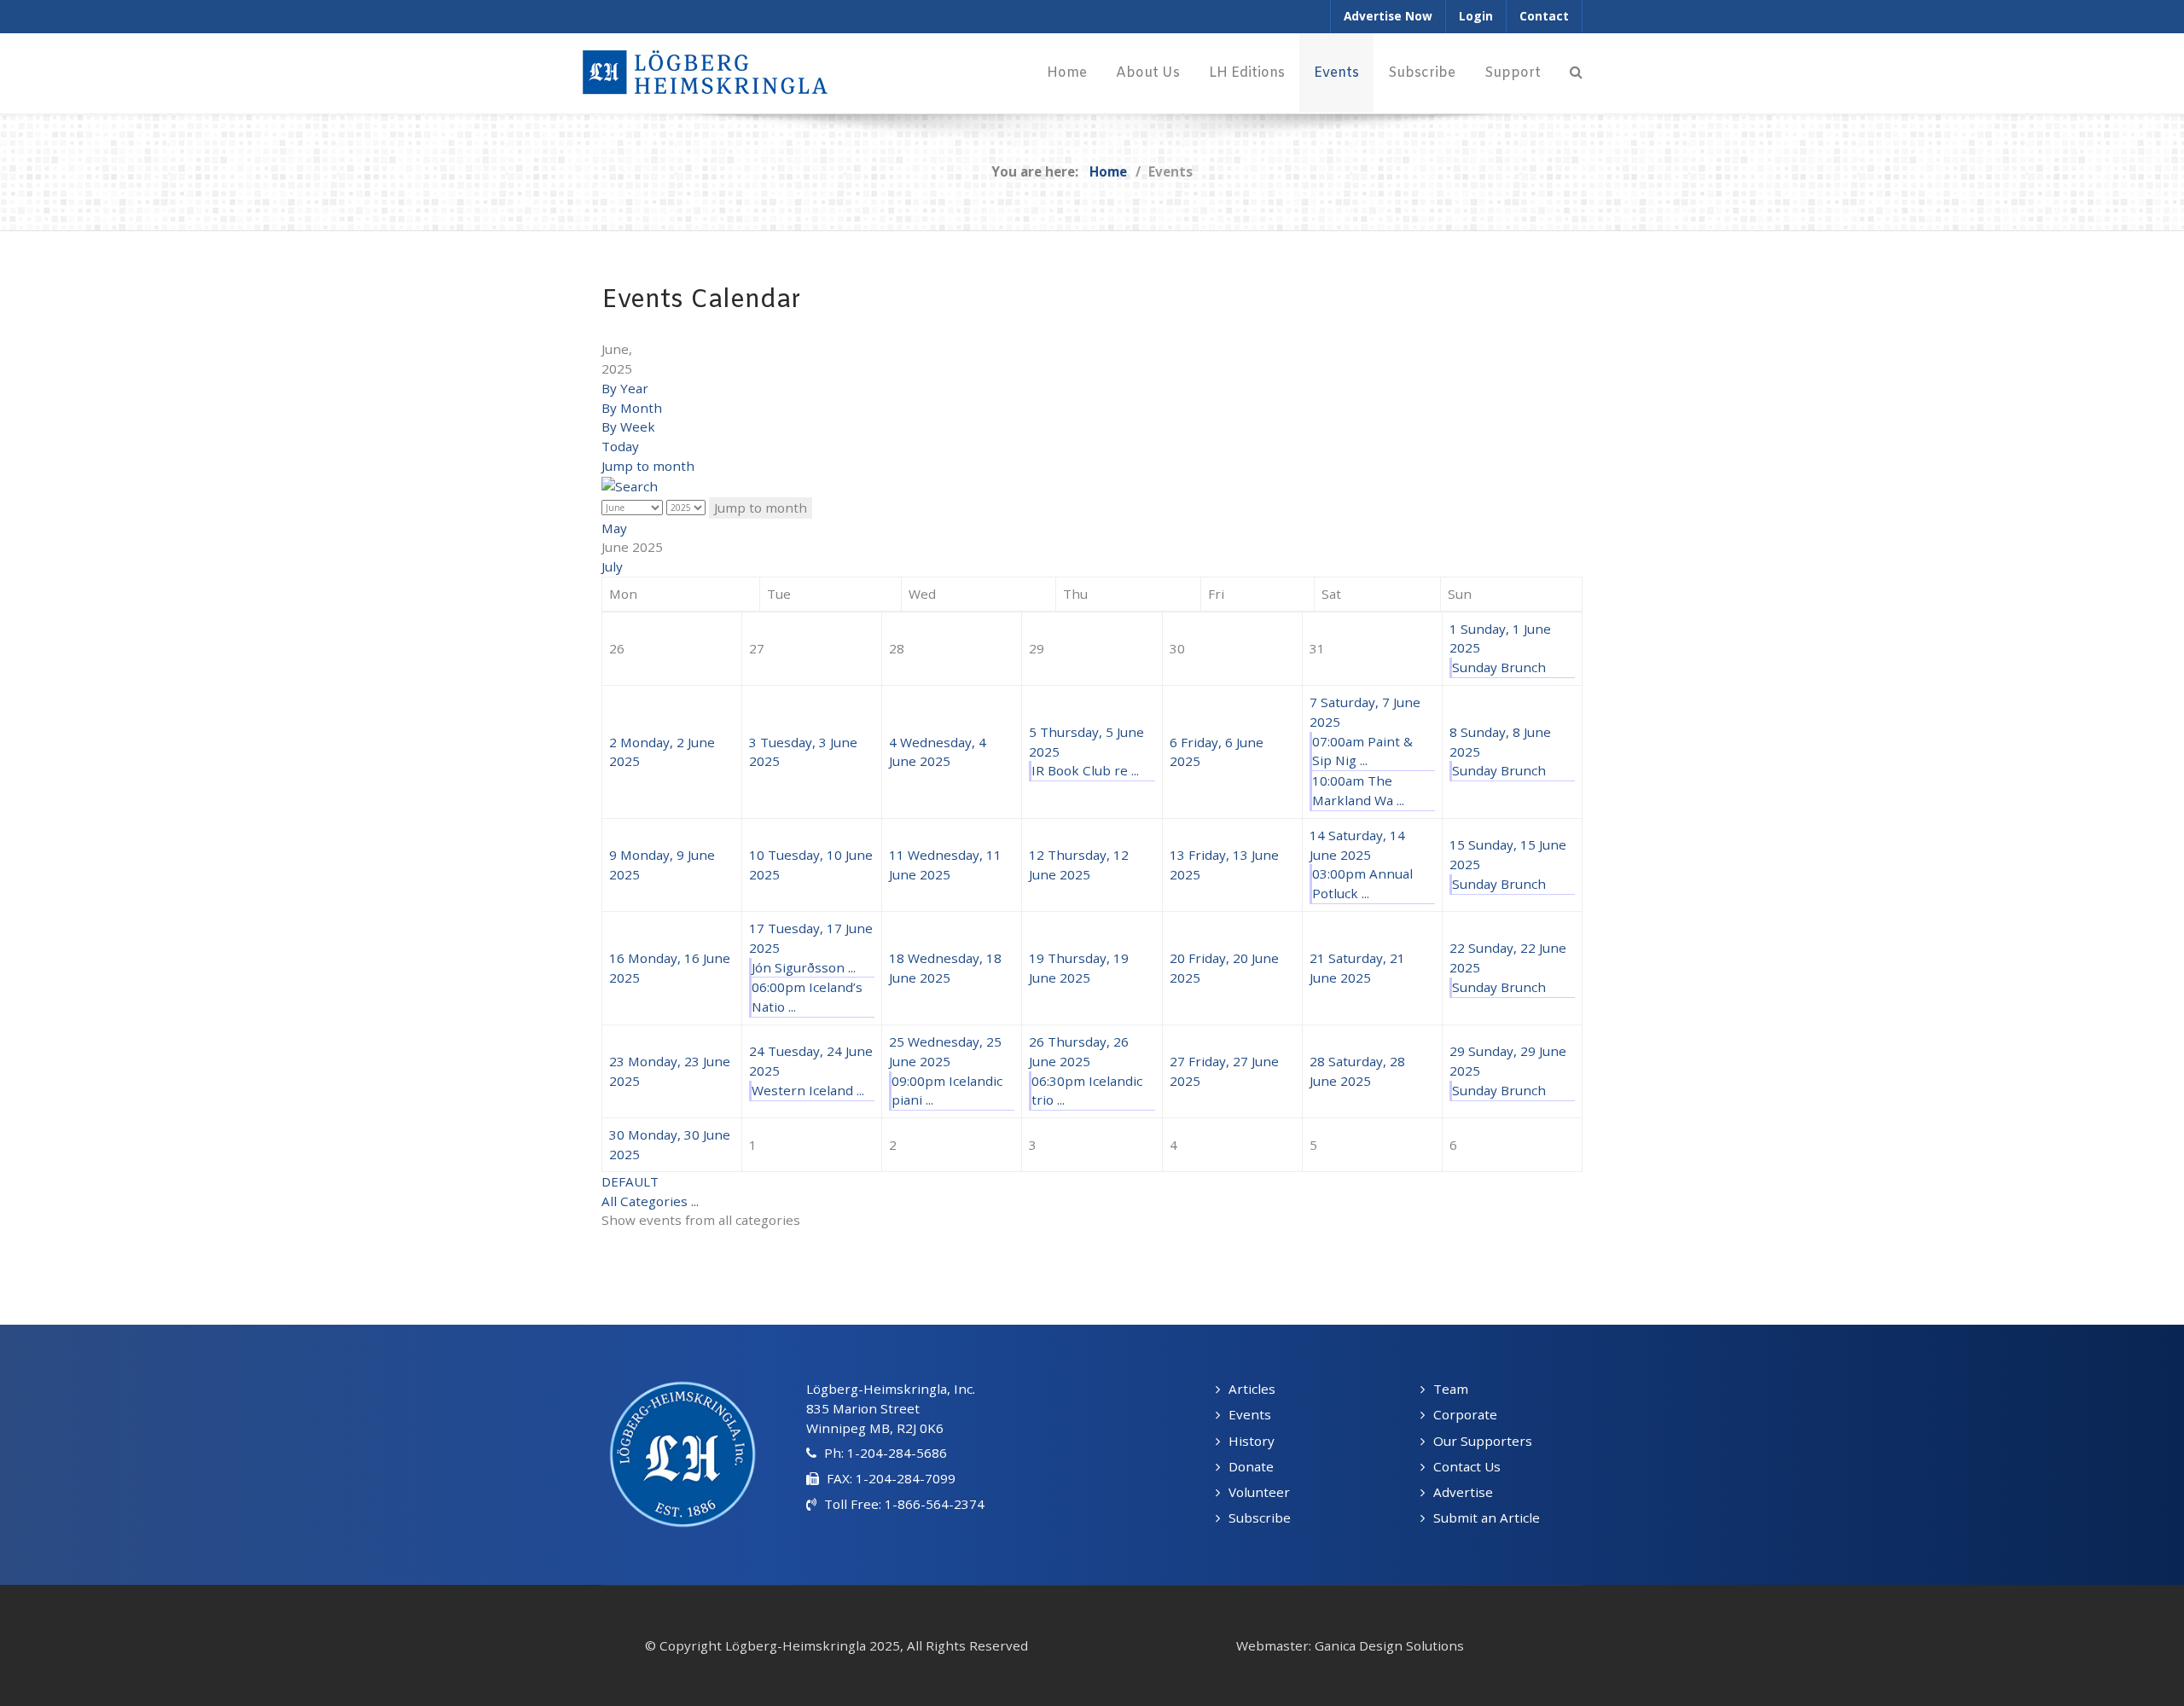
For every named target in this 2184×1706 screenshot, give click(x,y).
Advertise (1463, 1492)
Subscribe (1260, 1517)
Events (1250, 1414)
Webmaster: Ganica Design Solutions (1350, 1645)
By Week (628, 426)
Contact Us (1467, 1466)
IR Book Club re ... (1085, 770)
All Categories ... (650, 1201)
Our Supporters (1483, 1441)
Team (1451, 1389)
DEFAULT (630, 1181)
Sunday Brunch (1499, 667)
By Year (625, 388)
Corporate (1465, 1414)
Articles (1252, 1389)
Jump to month (648, 466)
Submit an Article (1487, 1517)
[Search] (1576, 73)
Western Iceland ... (808, 1090)
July (612, 566)
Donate (1251, 1466)
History (1252, 1441)
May (614, 528)
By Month (632, 408)
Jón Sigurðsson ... (804, 967)
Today (620, 446)
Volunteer (1259, 1492)
